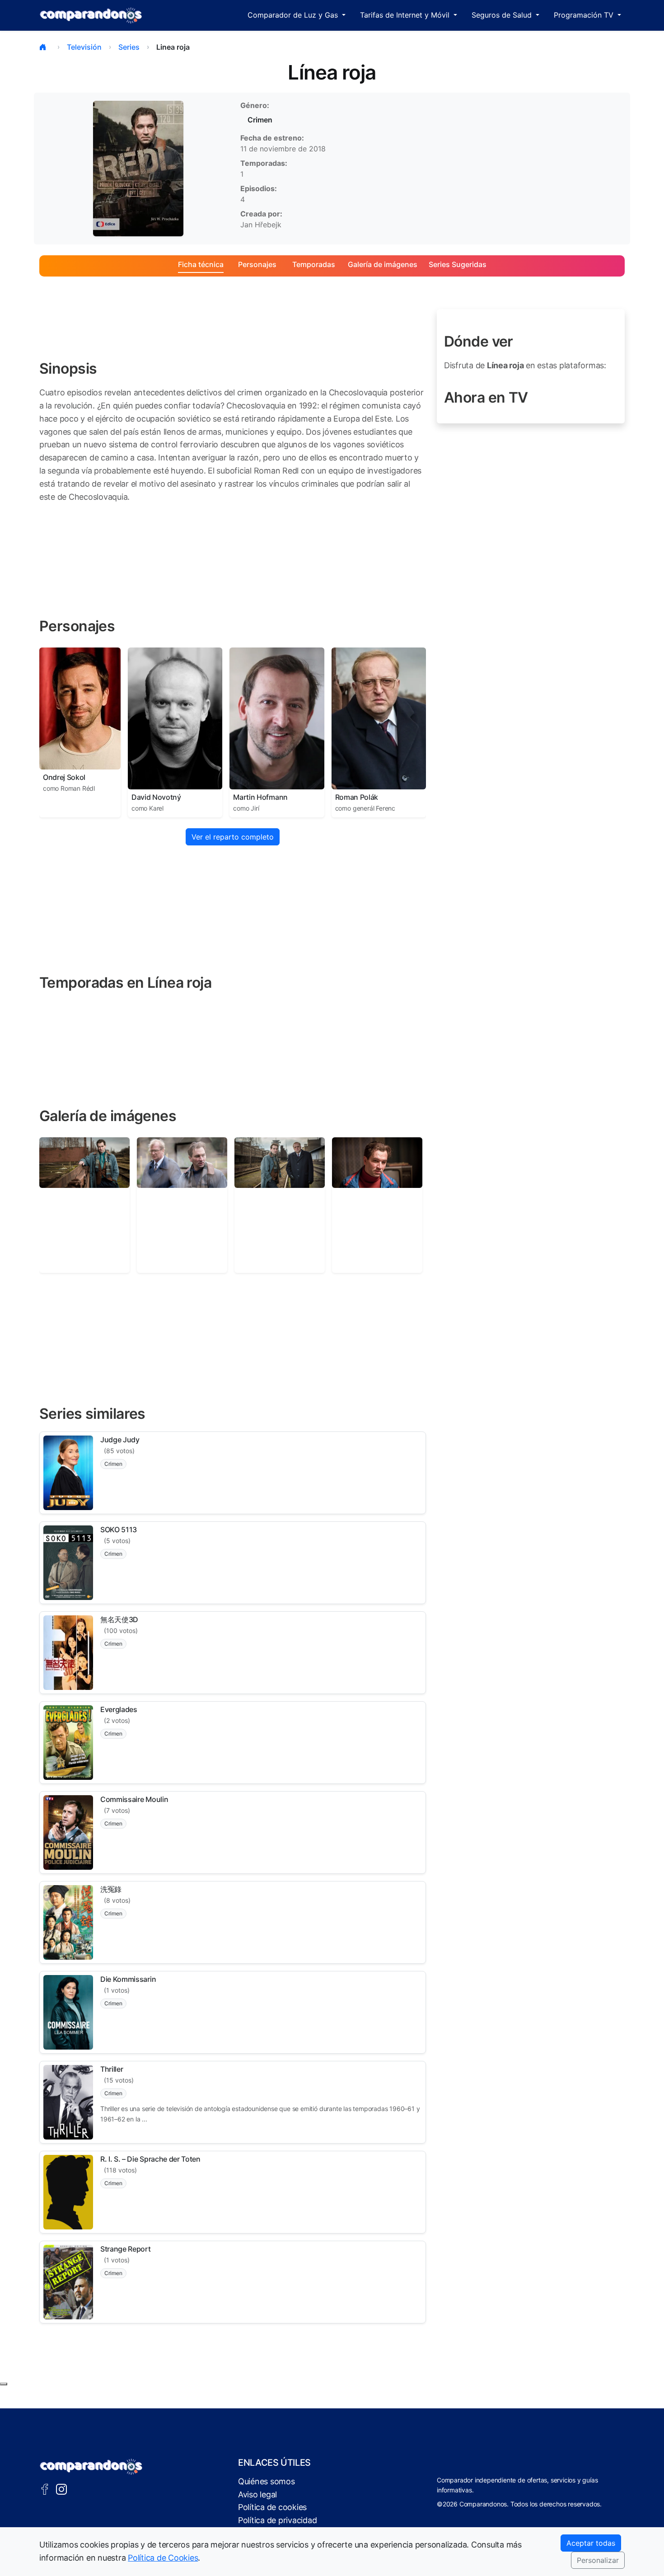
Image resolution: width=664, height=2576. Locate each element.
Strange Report (126, 2249)
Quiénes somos (267, 2481)
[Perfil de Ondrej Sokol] (80, 709)
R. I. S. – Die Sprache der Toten (150, 2159)
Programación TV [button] (585, 15)
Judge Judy (120, 1440)
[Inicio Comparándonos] (91, 15)
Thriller (112, 2069)
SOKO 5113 (119, 1530)
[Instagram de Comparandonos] (61, 2489)
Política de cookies (272, 2507)
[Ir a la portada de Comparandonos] (91, 2467)
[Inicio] (45, 47)
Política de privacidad (277, 2520)
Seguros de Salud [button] (503, 15)
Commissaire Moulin (134, 1799)
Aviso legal (257, 2494)
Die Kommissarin (128, 1979)
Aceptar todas (591, 2543)
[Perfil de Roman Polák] (379, 718)
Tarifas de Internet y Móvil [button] (406, 15)
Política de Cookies (163, 2558)
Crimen (260, 120)
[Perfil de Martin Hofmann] (277, 718)
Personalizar (598, 2560)
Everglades (119, 1709)
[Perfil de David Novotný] (175, 718)
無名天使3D (119, 1619)
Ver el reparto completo (233, 837)
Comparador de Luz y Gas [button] (294, 15)
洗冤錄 (111, 1889)
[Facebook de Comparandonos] (45, 2489)
